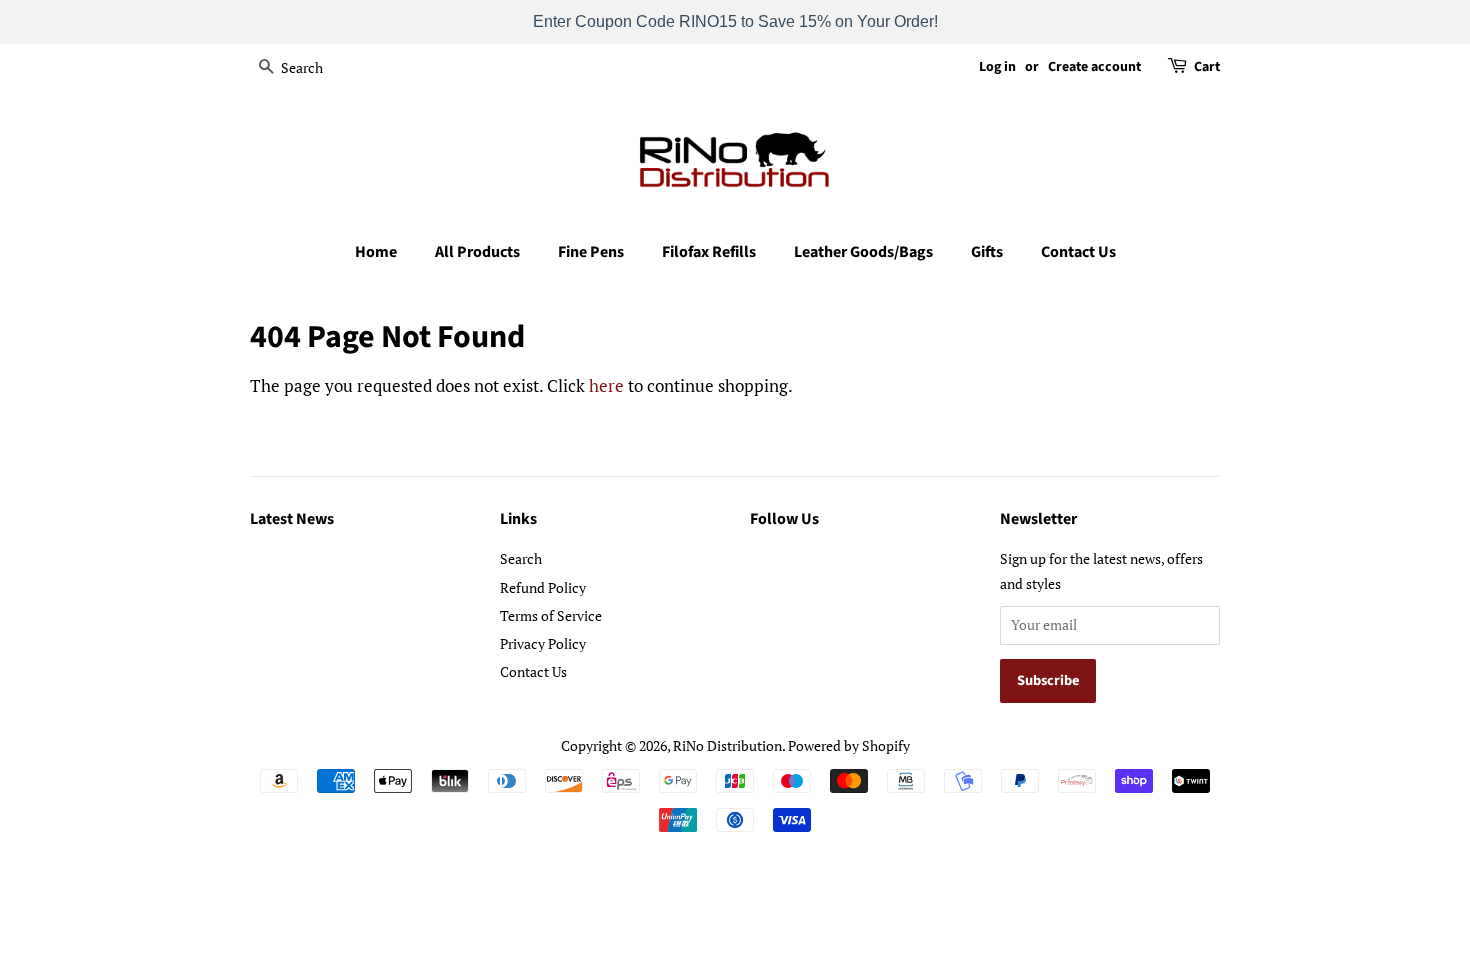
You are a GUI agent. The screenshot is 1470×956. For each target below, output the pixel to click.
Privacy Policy (543, 643)
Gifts (987, 252)
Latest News (292, 519)
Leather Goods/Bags (863, 252)
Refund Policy (543, 587)
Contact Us (1078, 252)
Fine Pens (591, 252)
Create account (1094, 67)
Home (376, 252)
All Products (477, 252)
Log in (997, 67)
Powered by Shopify (849, 745)
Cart (1207, 67)
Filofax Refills (709, 252)
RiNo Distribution (727, 745)
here (606, 385)
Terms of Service (551, 615)
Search (521, 558)
